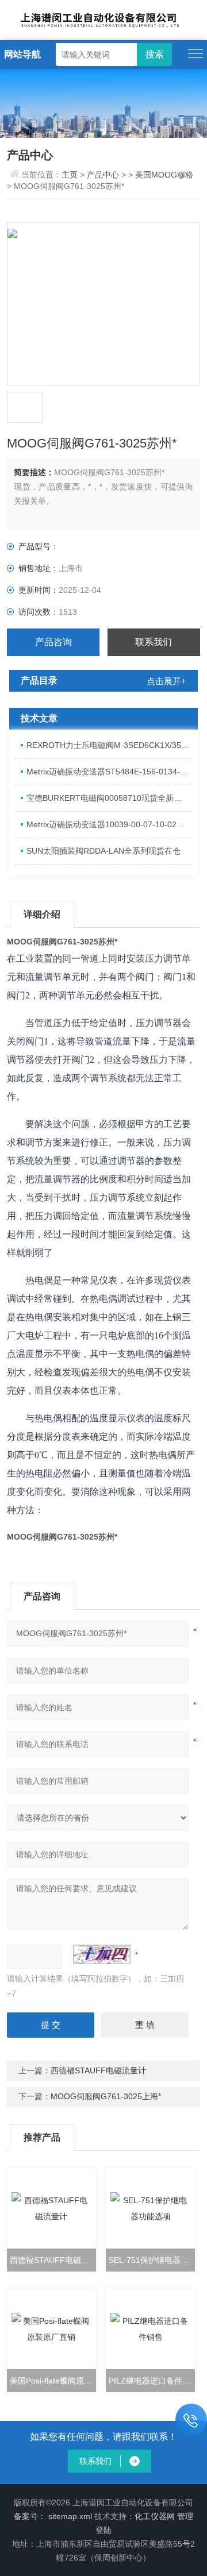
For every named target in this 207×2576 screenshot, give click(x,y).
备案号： (30, 2516)
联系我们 (154, 642)
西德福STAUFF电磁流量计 (98, 2070)
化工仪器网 (155, 2516)
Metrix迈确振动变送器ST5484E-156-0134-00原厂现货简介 (109, 772)
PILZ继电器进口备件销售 (152, 2381)
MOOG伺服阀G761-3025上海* (106, 2096)
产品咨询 (53, 642)
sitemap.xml (70, 2516)
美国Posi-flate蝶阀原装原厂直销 (53, 2381)
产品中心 (103, 175)
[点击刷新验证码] (102, 1954)
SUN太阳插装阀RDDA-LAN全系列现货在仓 (103, 851)
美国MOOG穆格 (164, 175)
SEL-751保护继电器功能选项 (152, 2260)
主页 (71, 175)
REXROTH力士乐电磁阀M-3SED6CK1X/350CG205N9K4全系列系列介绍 (109, 745)
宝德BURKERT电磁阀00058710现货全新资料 (108, 798)
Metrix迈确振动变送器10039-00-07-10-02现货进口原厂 (109, 824)
